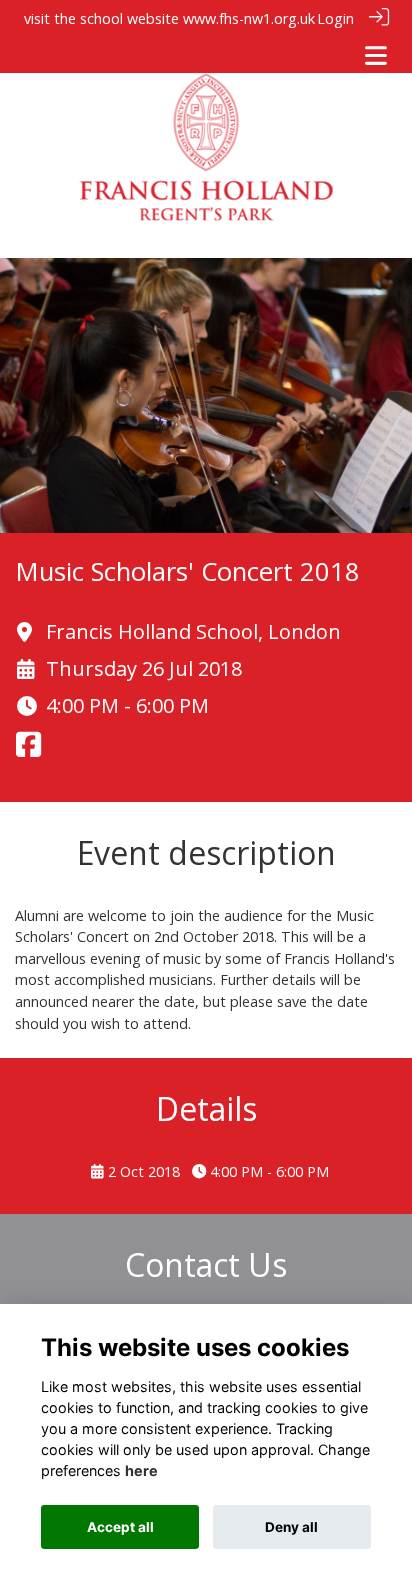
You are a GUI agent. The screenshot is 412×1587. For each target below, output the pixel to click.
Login (335, 18)
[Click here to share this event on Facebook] (28, 750)
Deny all (291, 1527)
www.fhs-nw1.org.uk (249, 18)
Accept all (120, 1527)
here (141, 1470)
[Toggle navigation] (376, 55)
